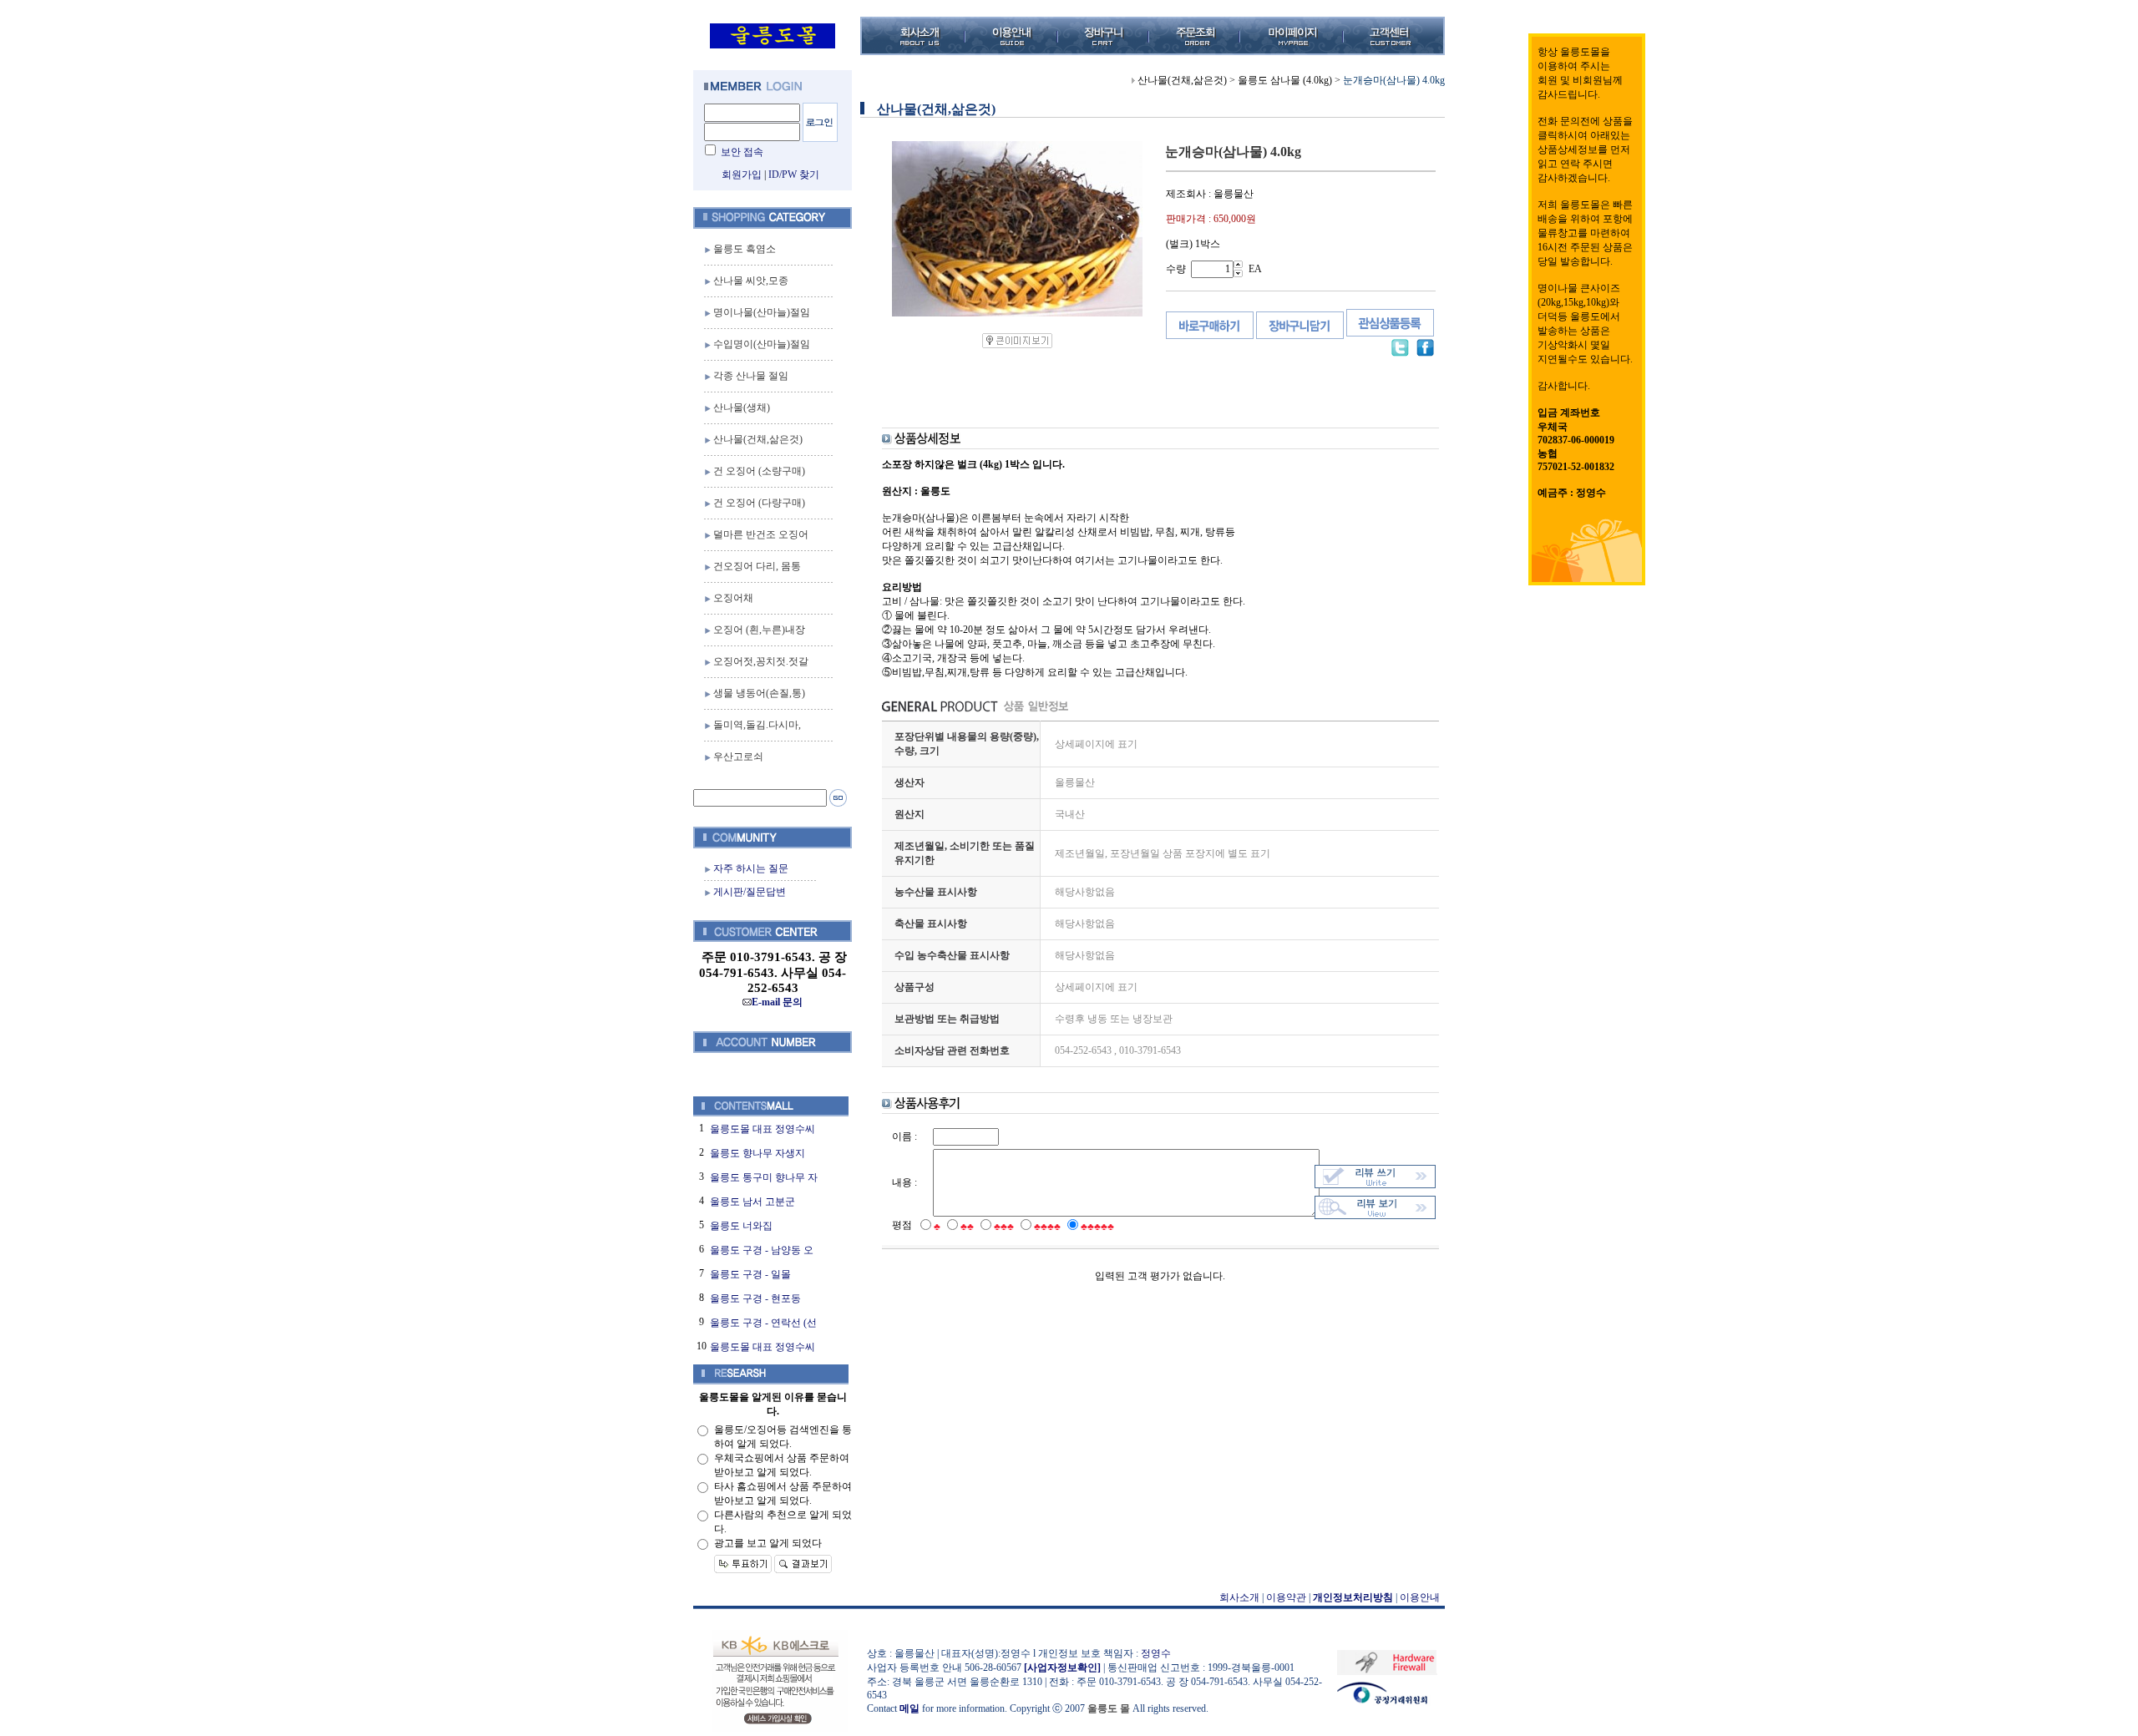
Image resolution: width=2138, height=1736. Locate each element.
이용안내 (1420, 1597)
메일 (909, 1708)
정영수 (1156, 1653)
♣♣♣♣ (1047, 1227)
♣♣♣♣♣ (1097, 1227)
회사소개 (1239, 1597)
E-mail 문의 (777, 1002)
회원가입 (742, 175)
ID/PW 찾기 (794, 175)
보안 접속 (742, 152)
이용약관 (1286, 1597)
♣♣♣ (1004, 1227)
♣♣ (967, 1227)
